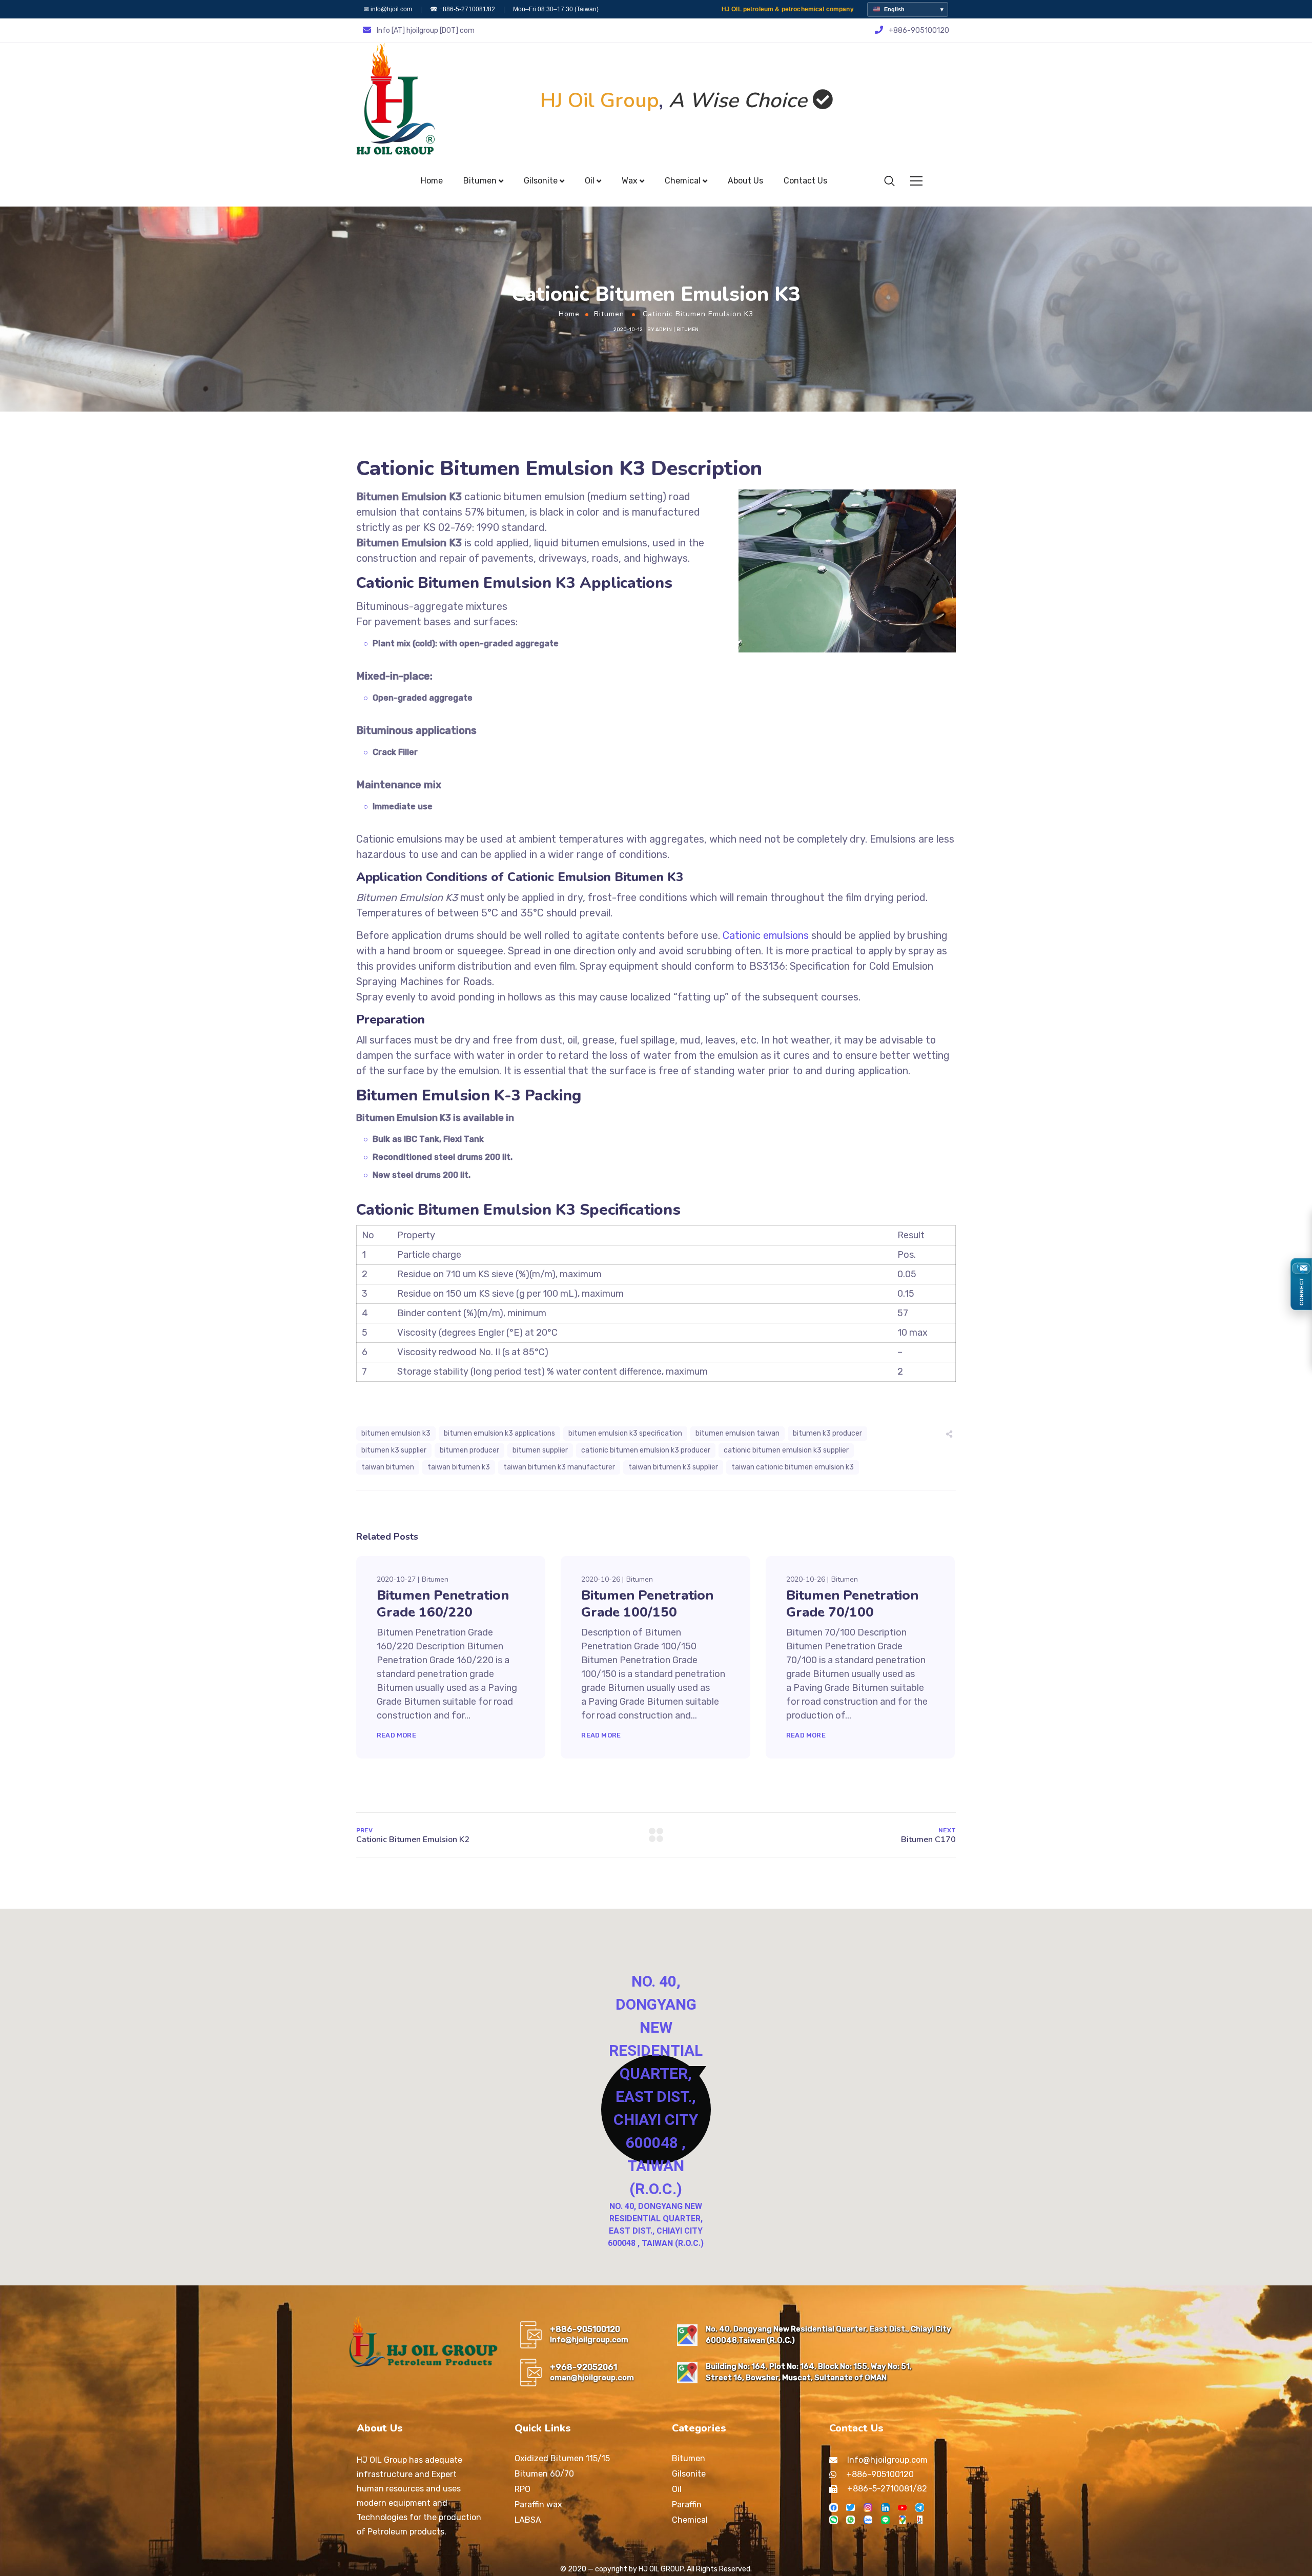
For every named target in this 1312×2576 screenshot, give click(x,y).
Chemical (690, 2520)
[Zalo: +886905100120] (868, 2520)
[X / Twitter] (850, 2508)
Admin (664, 330)
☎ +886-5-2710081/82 (463, 9)
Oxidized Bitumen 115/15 (562, 2458)
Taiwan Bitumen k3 (459, 1467)
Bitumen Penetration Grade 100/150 (647, 1604)
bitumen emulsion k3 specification (625, 1433)
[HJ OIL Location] (902, 2520)
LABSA (528, 2520)
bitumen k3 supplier (394, 1450)
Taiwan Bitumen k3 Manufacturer (559, 1467)
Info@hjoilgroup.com (589, 2340)
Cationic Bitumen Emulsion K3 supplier (786, 1450)
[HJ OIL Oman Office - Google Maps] (687, 2373)
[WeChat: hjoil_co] (834, 2520)
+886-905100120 (585, 2329)
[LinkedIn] (885, 2508)
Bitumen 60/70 (544, 2474)
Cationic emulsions (766, 935)
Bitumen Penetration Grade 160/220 (443, 1604)
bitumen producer (469, 1450)
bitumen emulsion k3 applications (499, 1433)
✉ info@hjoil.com (388, 9)
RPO (522, 2489)
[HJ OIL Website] (920, 2520)
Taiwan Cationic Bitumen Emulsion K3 (793, 1467)
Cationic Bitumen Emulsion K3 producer (646, 1450)
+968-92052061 (583, 2367)
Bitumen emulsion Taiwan (737, 1433)
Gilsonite (689, 2474)
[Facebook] (834, 2508)
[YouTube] (902, 2508)
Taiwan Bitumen (388, 1467)
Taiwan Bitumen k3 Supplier (673, 1467)
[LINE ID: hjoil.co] (885, 2520)
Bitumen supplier (540, 1450)
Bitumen (609, 314)
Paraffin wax (538, 2505)
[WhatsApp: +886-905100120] (850, 2520)
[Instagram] (868, 2508)
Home (569, 314)
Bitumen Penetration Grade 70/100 (852, 1604)
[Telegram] (920, 2508)
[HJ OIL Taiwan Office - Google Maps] (687, 2335)
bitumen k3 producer (827, 1433)
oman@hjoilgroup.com (592, 2378)
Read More (396, 1735)
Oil (677, 2489)
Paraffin (687, 2505)
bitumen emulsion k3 (396, 1433)
